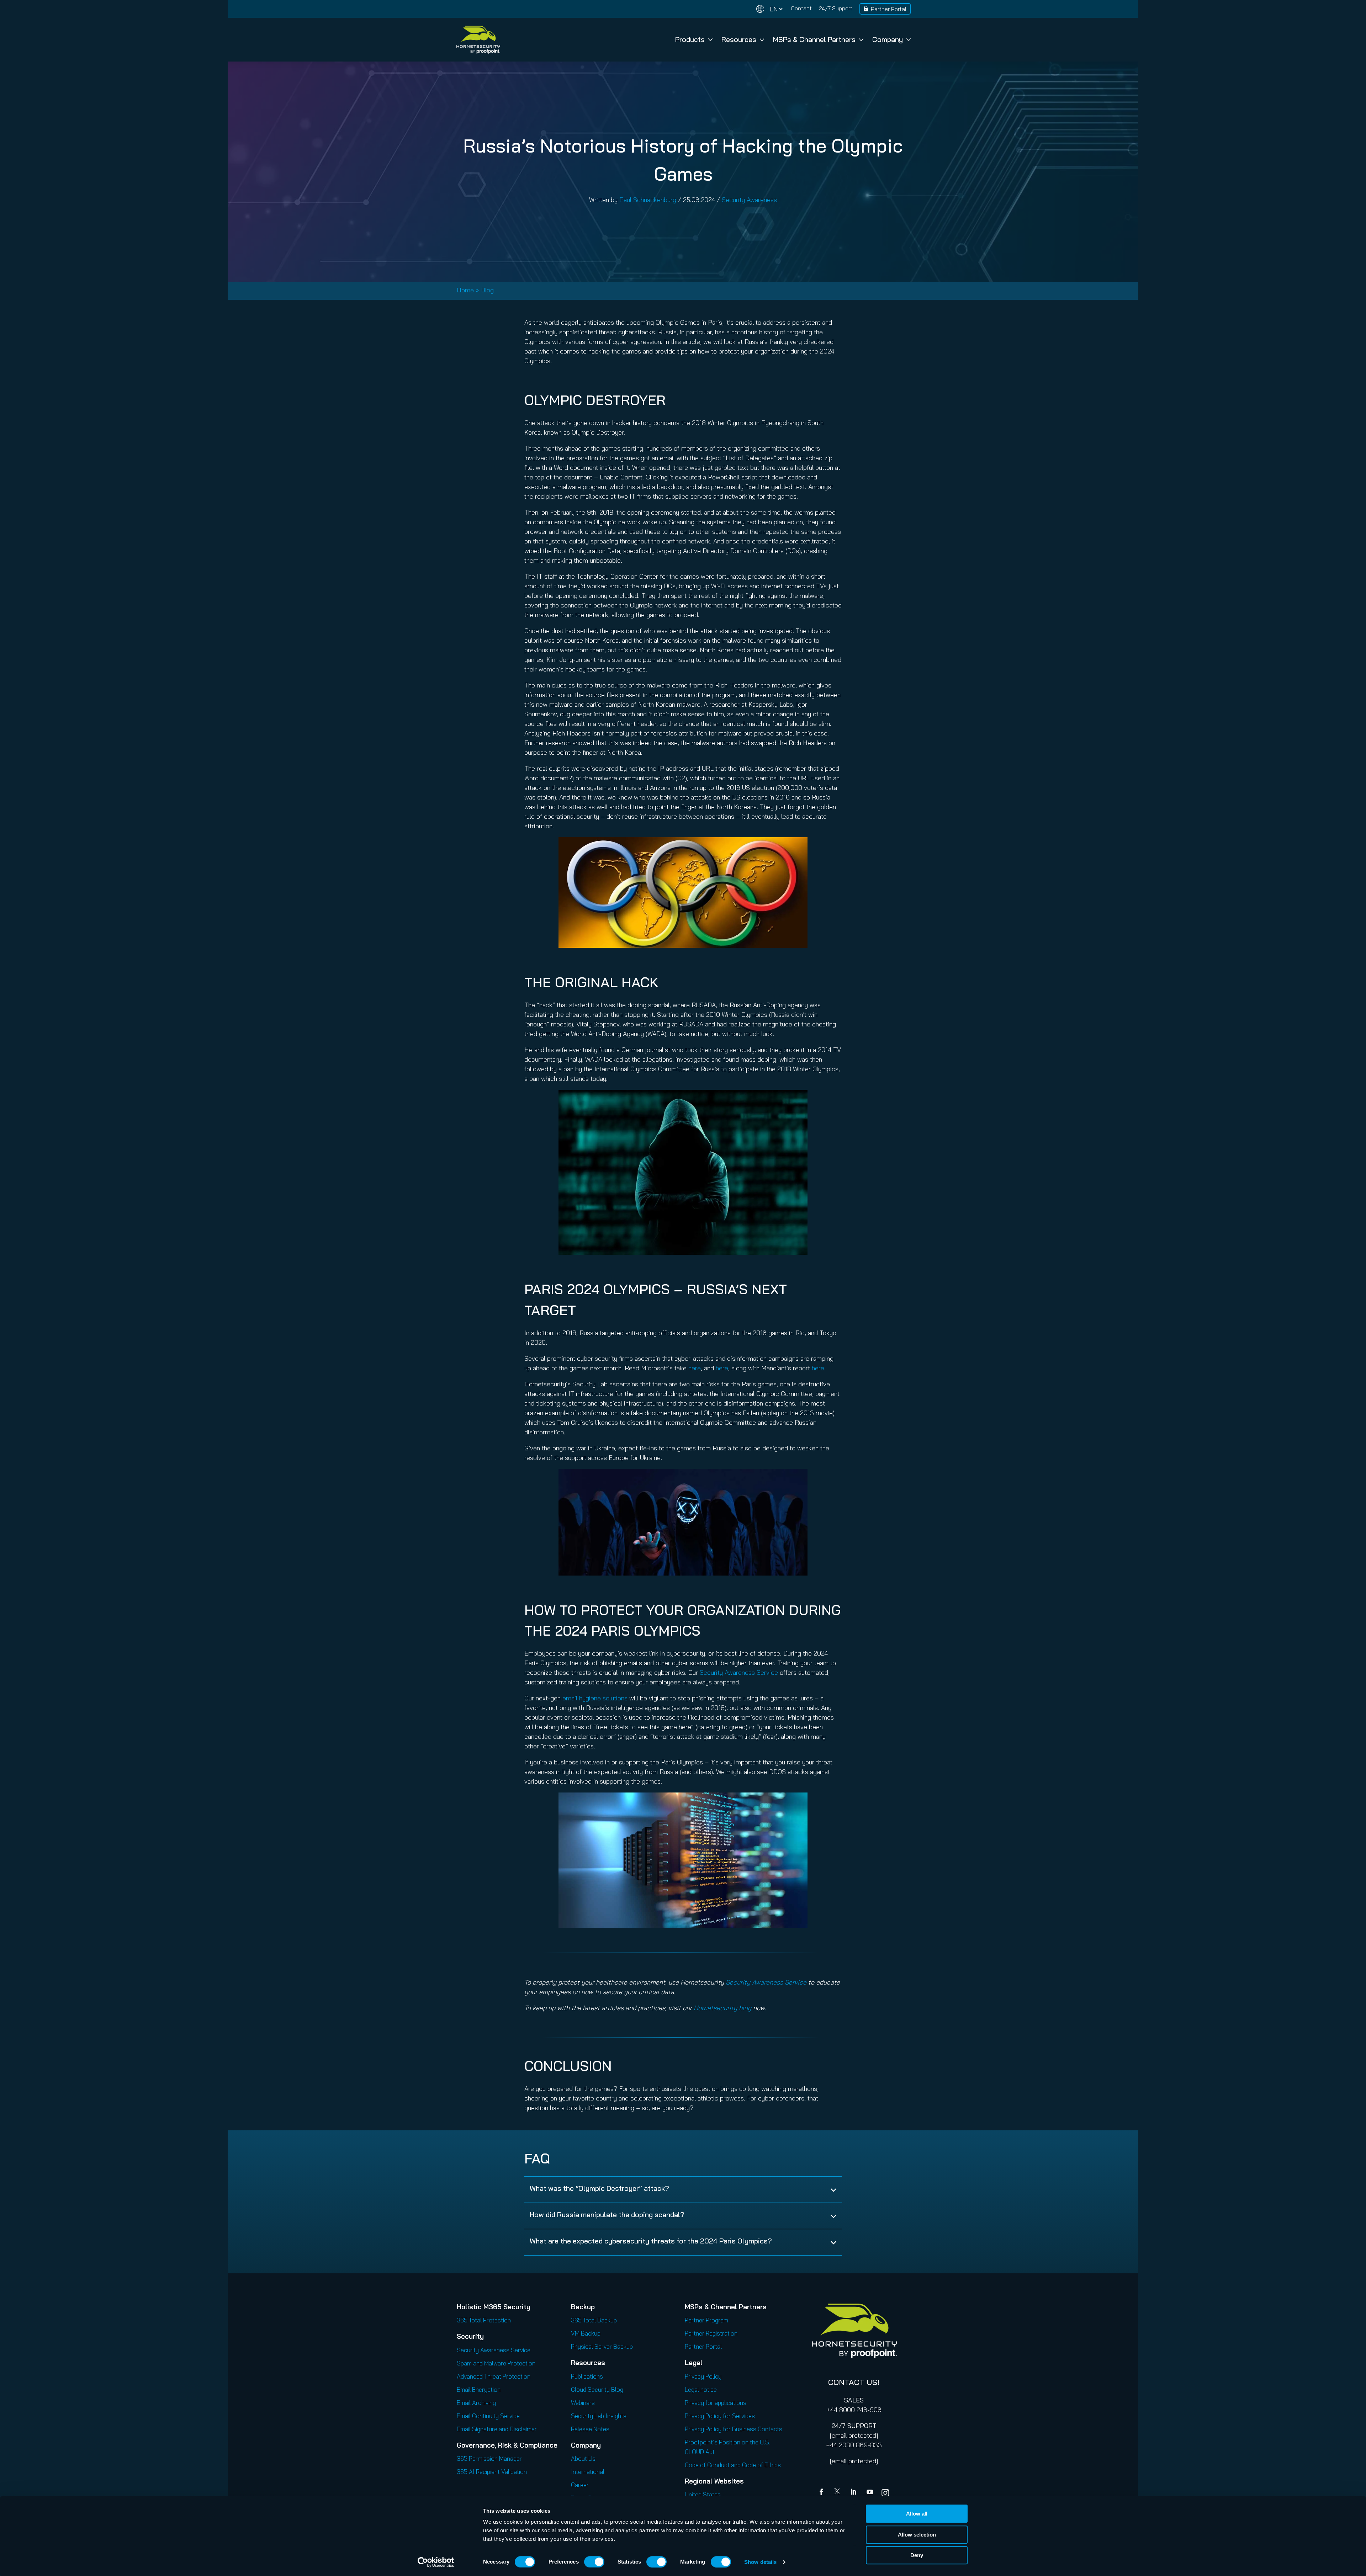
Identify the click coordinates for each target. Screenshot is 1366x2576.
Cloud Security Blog (597, 2389)
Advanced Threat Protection (494, 2376)
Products (690, 39)
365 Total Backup (594, 2320)
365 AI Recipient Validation (492, 2472)
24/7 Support (836, 8)
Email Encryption (479, 2389)
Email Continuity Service (488, 2416)
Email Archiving (476, 2403)
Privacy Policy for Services (720, 2416)
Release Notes (590, 2429)
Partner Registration (711, 2333)
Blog (487, 290)
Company (888, 39)
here (695, 1368)
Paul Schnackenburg (648, 200)
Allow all (917, 2514)
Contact (801, 8)
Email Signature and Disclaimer (497, 2429)
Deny (917, 2555)
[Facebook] (823, 2493)
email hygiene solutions (595, 1698)
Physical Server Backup (602, 2346)
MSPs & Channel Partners (814, 39)
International (588, 2472)
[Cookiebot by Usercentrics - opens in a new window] (436, 2562)
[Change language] (769, 9)
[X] (838, 2493)
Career (580, 2485)
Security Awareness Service (739, 1672)
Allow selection (917, 2535)
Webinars (583, 2403)
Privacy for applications (716, 2403)
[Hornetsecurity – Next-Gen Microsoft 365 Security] (478, 40)
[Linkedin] (854, 2493)
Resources (739, 39)
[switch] (594, 2562)
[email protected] (854, 2435)
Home (465, 290)
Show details (760, 2562)
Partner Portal (889, 9)
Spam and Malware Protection (496, 2363)
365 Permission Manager (489, 2458)
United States (703, 2494)
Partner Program (706, 2320)
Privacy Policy (703, 2376)
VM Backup (586, 2333)
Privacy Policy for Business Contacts (734, 2429)
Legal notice (701, 2389)
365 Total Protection (484, 2320)
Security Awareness (749, 200)
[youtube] (870, 2493)
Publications (587, 2376)
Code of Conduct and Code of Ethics (733, 2465)
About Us (583, 2458)
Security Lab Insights (599, 2416)
